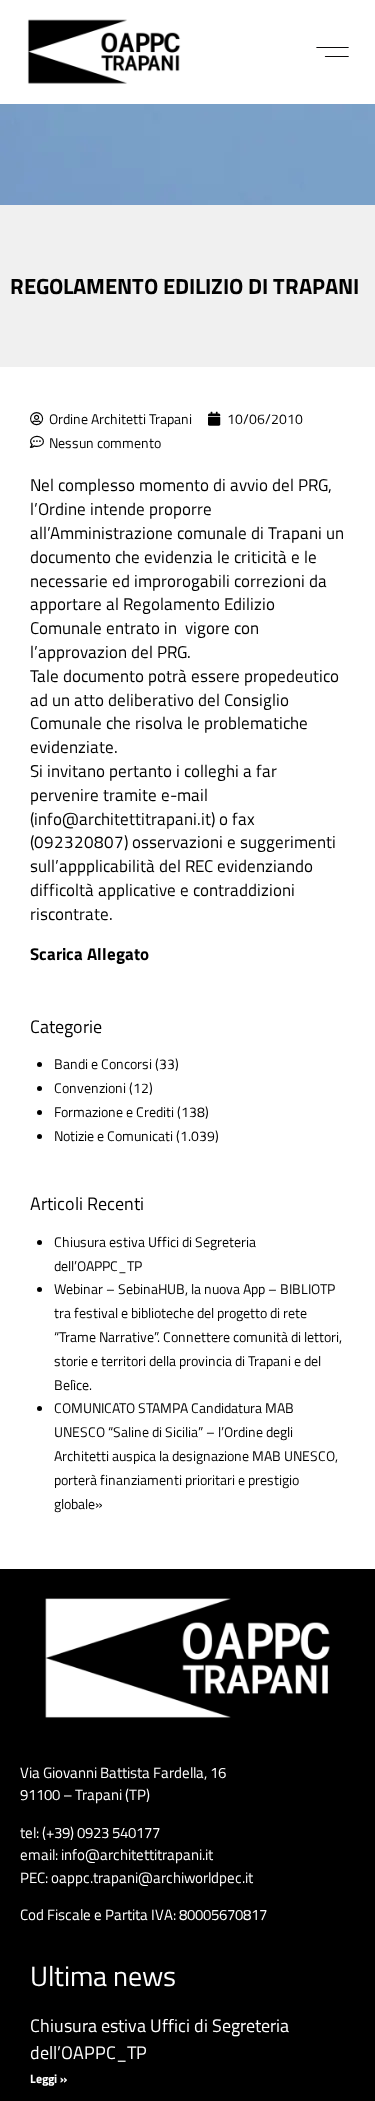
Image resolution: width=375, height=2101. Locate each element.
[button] (332, 52)
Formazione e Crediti (114, 1111)
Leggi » (48, 2078)
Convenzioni (90, 1087)
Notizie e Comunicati (113, 1135)
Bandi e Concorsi (103, 1063)
